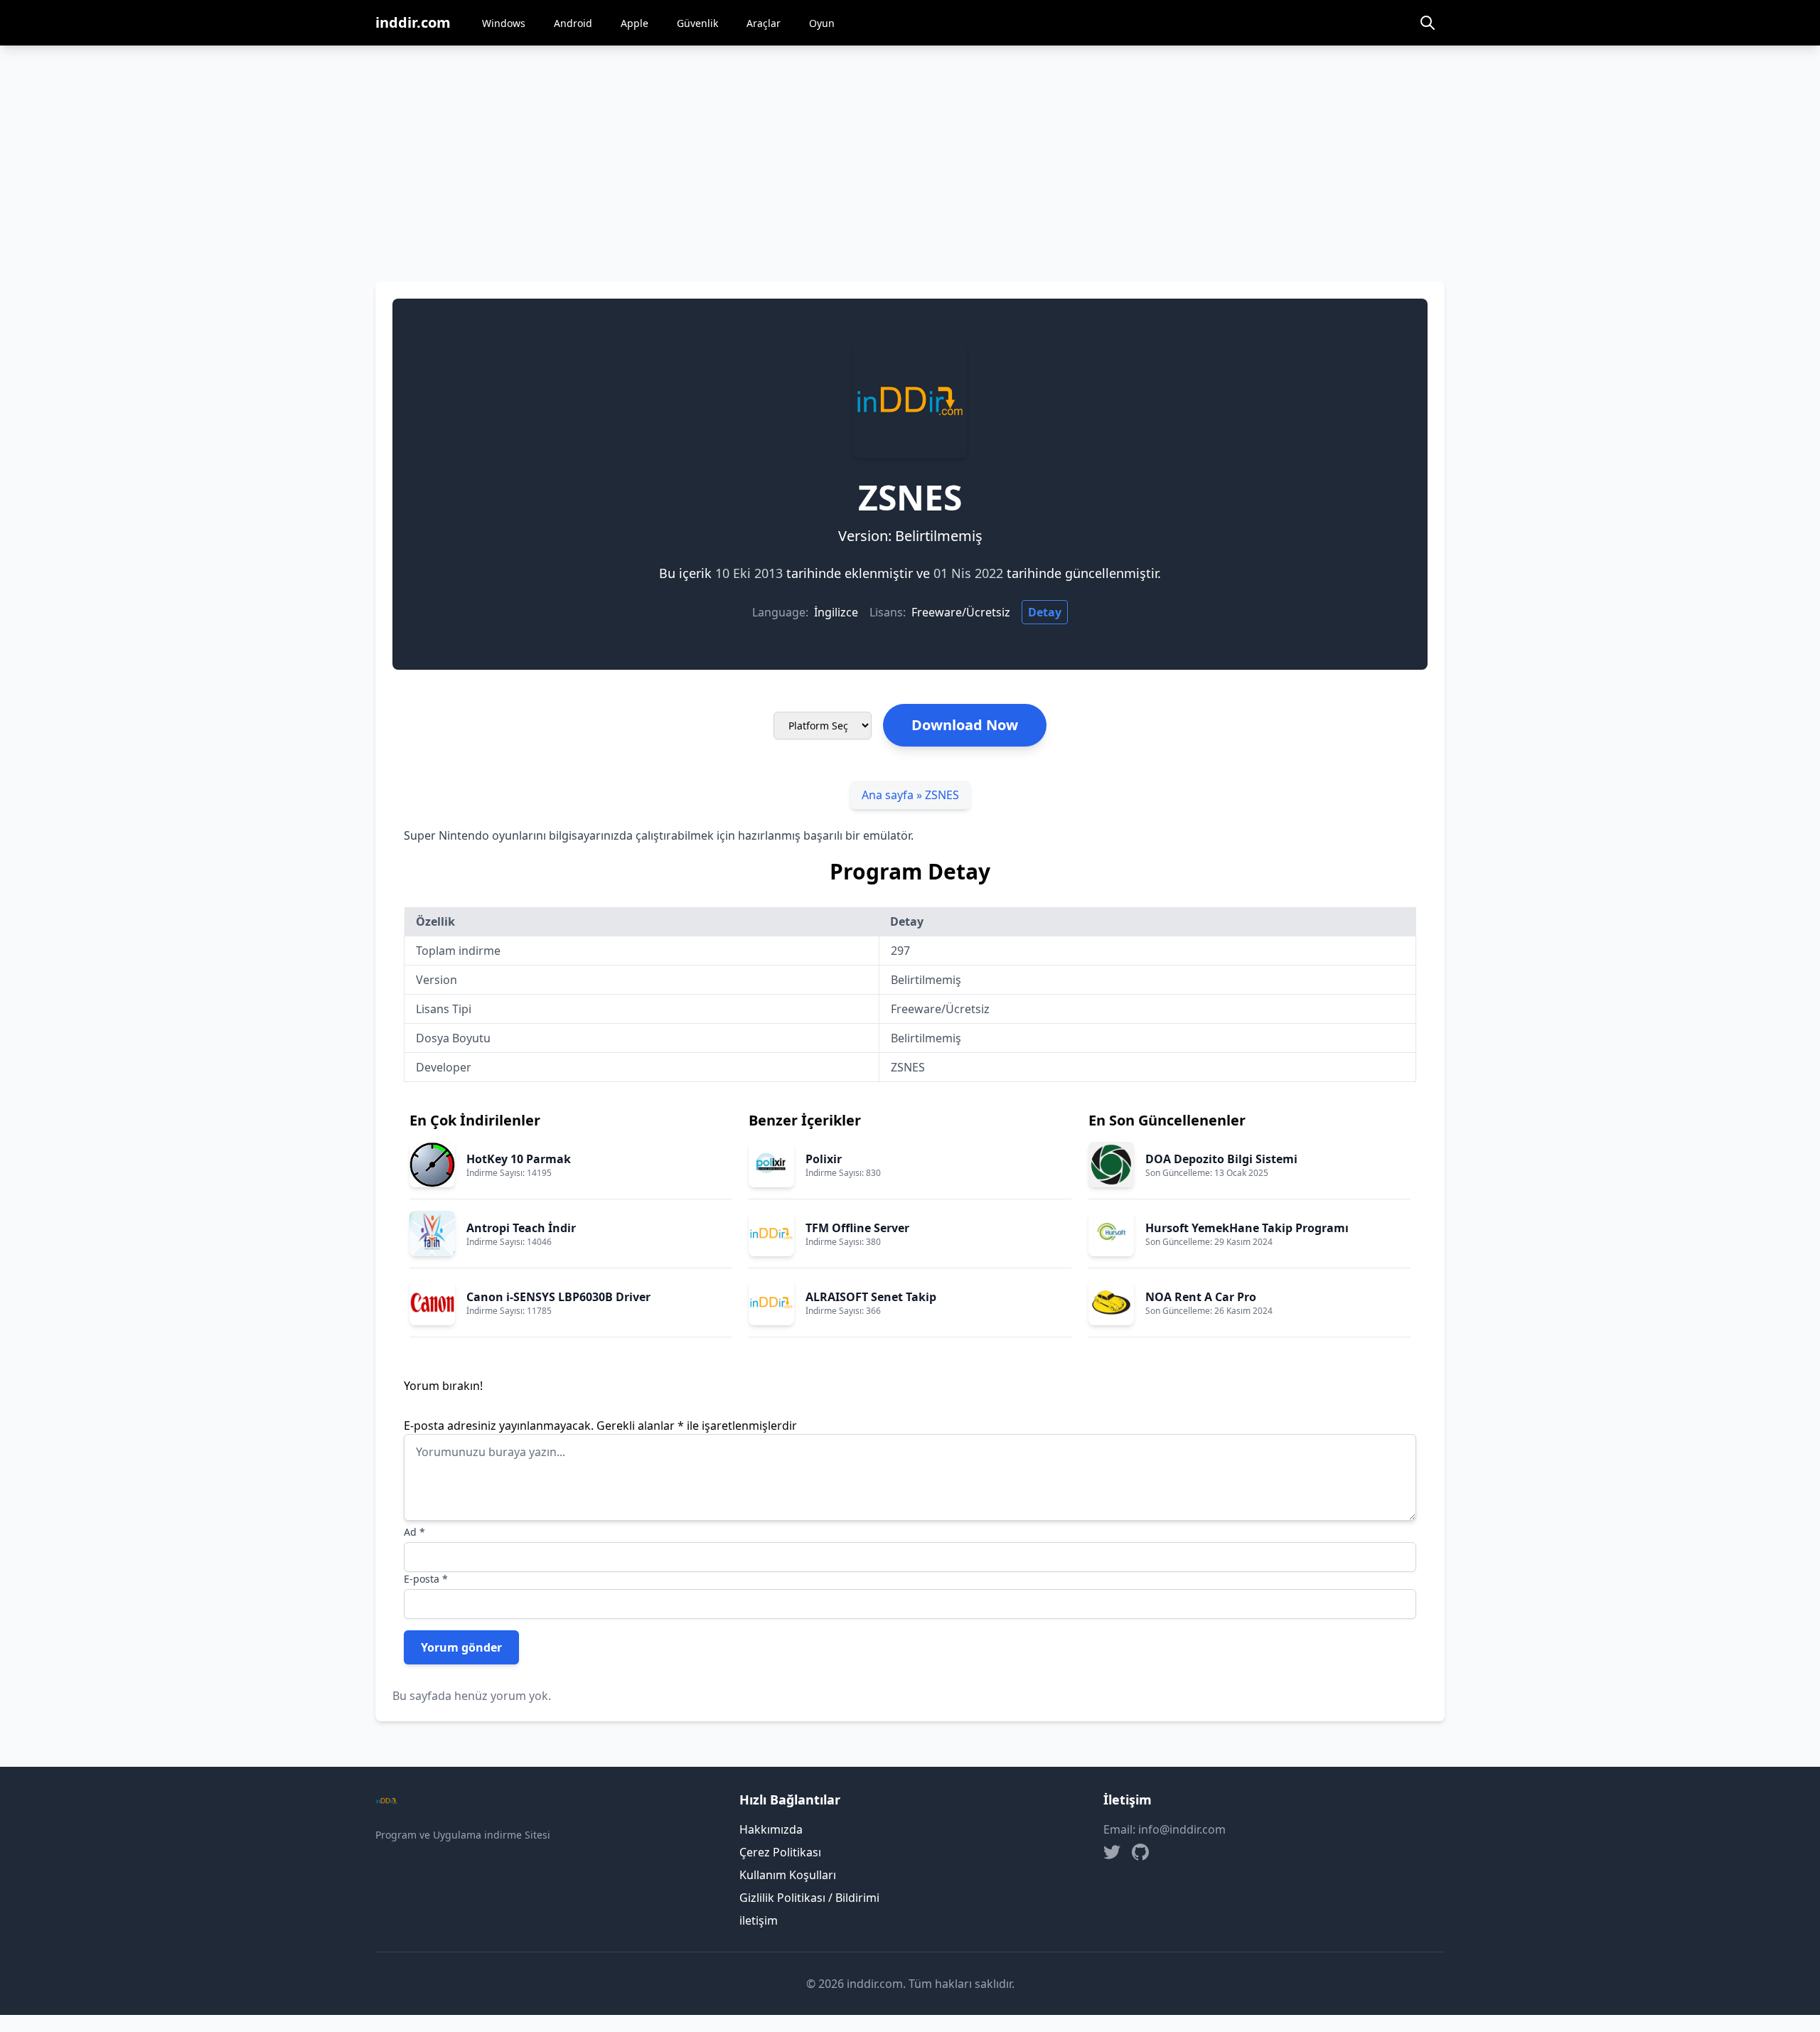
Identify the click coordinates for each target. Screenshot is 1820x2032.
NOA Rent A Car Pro (1201, 1297)
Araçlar (764, 23)
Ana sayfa (888, 795)
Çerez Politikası (780, 1852)
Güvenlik (697, 23)
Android (573, 23)
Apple (635, 23)
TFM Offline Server (857, 1228)
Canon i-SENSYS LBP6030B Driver (558, 1297)
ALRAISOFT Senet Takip (871, 1297)
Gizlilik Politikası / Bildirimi (809, 1898)
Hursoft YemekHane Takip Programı (1247, 1228)
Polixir (824, 1159)
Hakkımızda (771, 1829)
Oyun (822, 23)
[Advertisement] (910, 152)
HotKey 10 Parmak (519, 1159)
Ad (414, 1532)
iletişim (759, 1920)
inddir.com (413, 22)
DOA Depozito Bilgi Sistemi (1221, 1159)
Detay (1045, 612)
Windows (504, 23)
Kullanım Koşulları (788, 1875)
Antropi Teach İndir (521, 1228)
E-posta (426, 1579)
